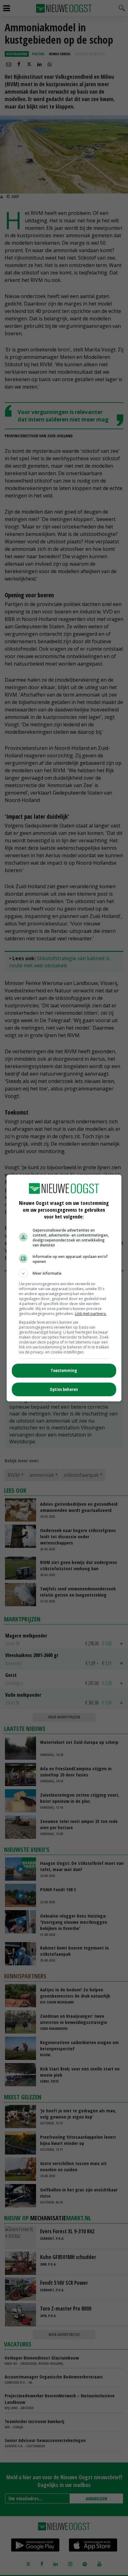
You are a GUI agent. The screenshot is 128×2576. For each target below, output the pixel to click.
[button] (64, 1273)
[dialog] (64, 1288)
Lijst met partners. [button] (91, 1314)
